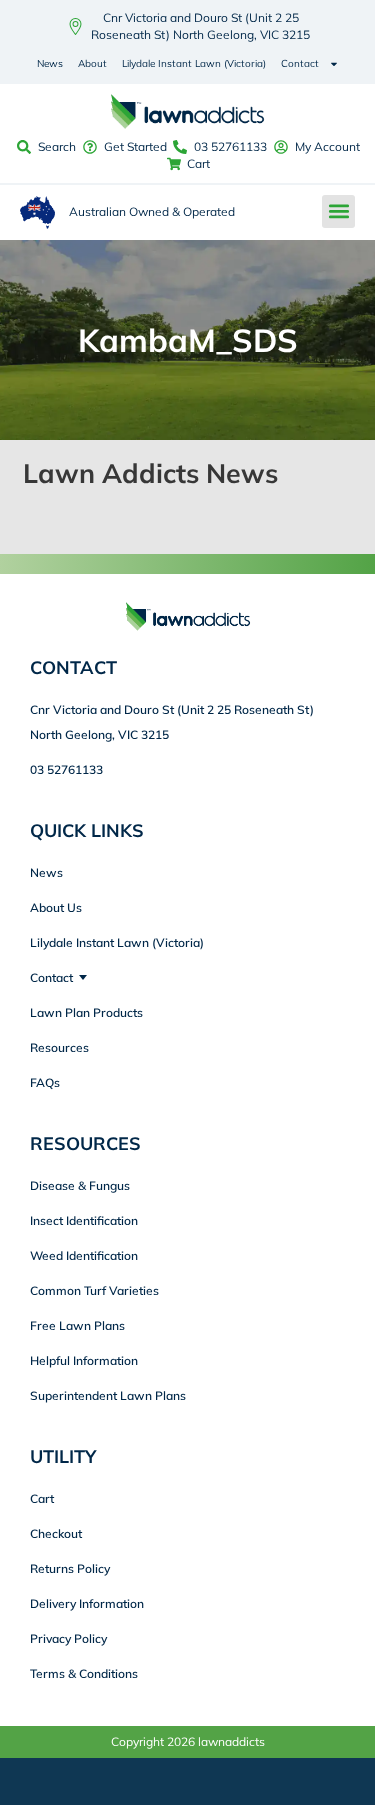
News (50, 63)
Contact (300, 63)
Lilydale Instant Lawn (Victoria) (194, 63)
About (92, 63)
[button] (338, 211)
